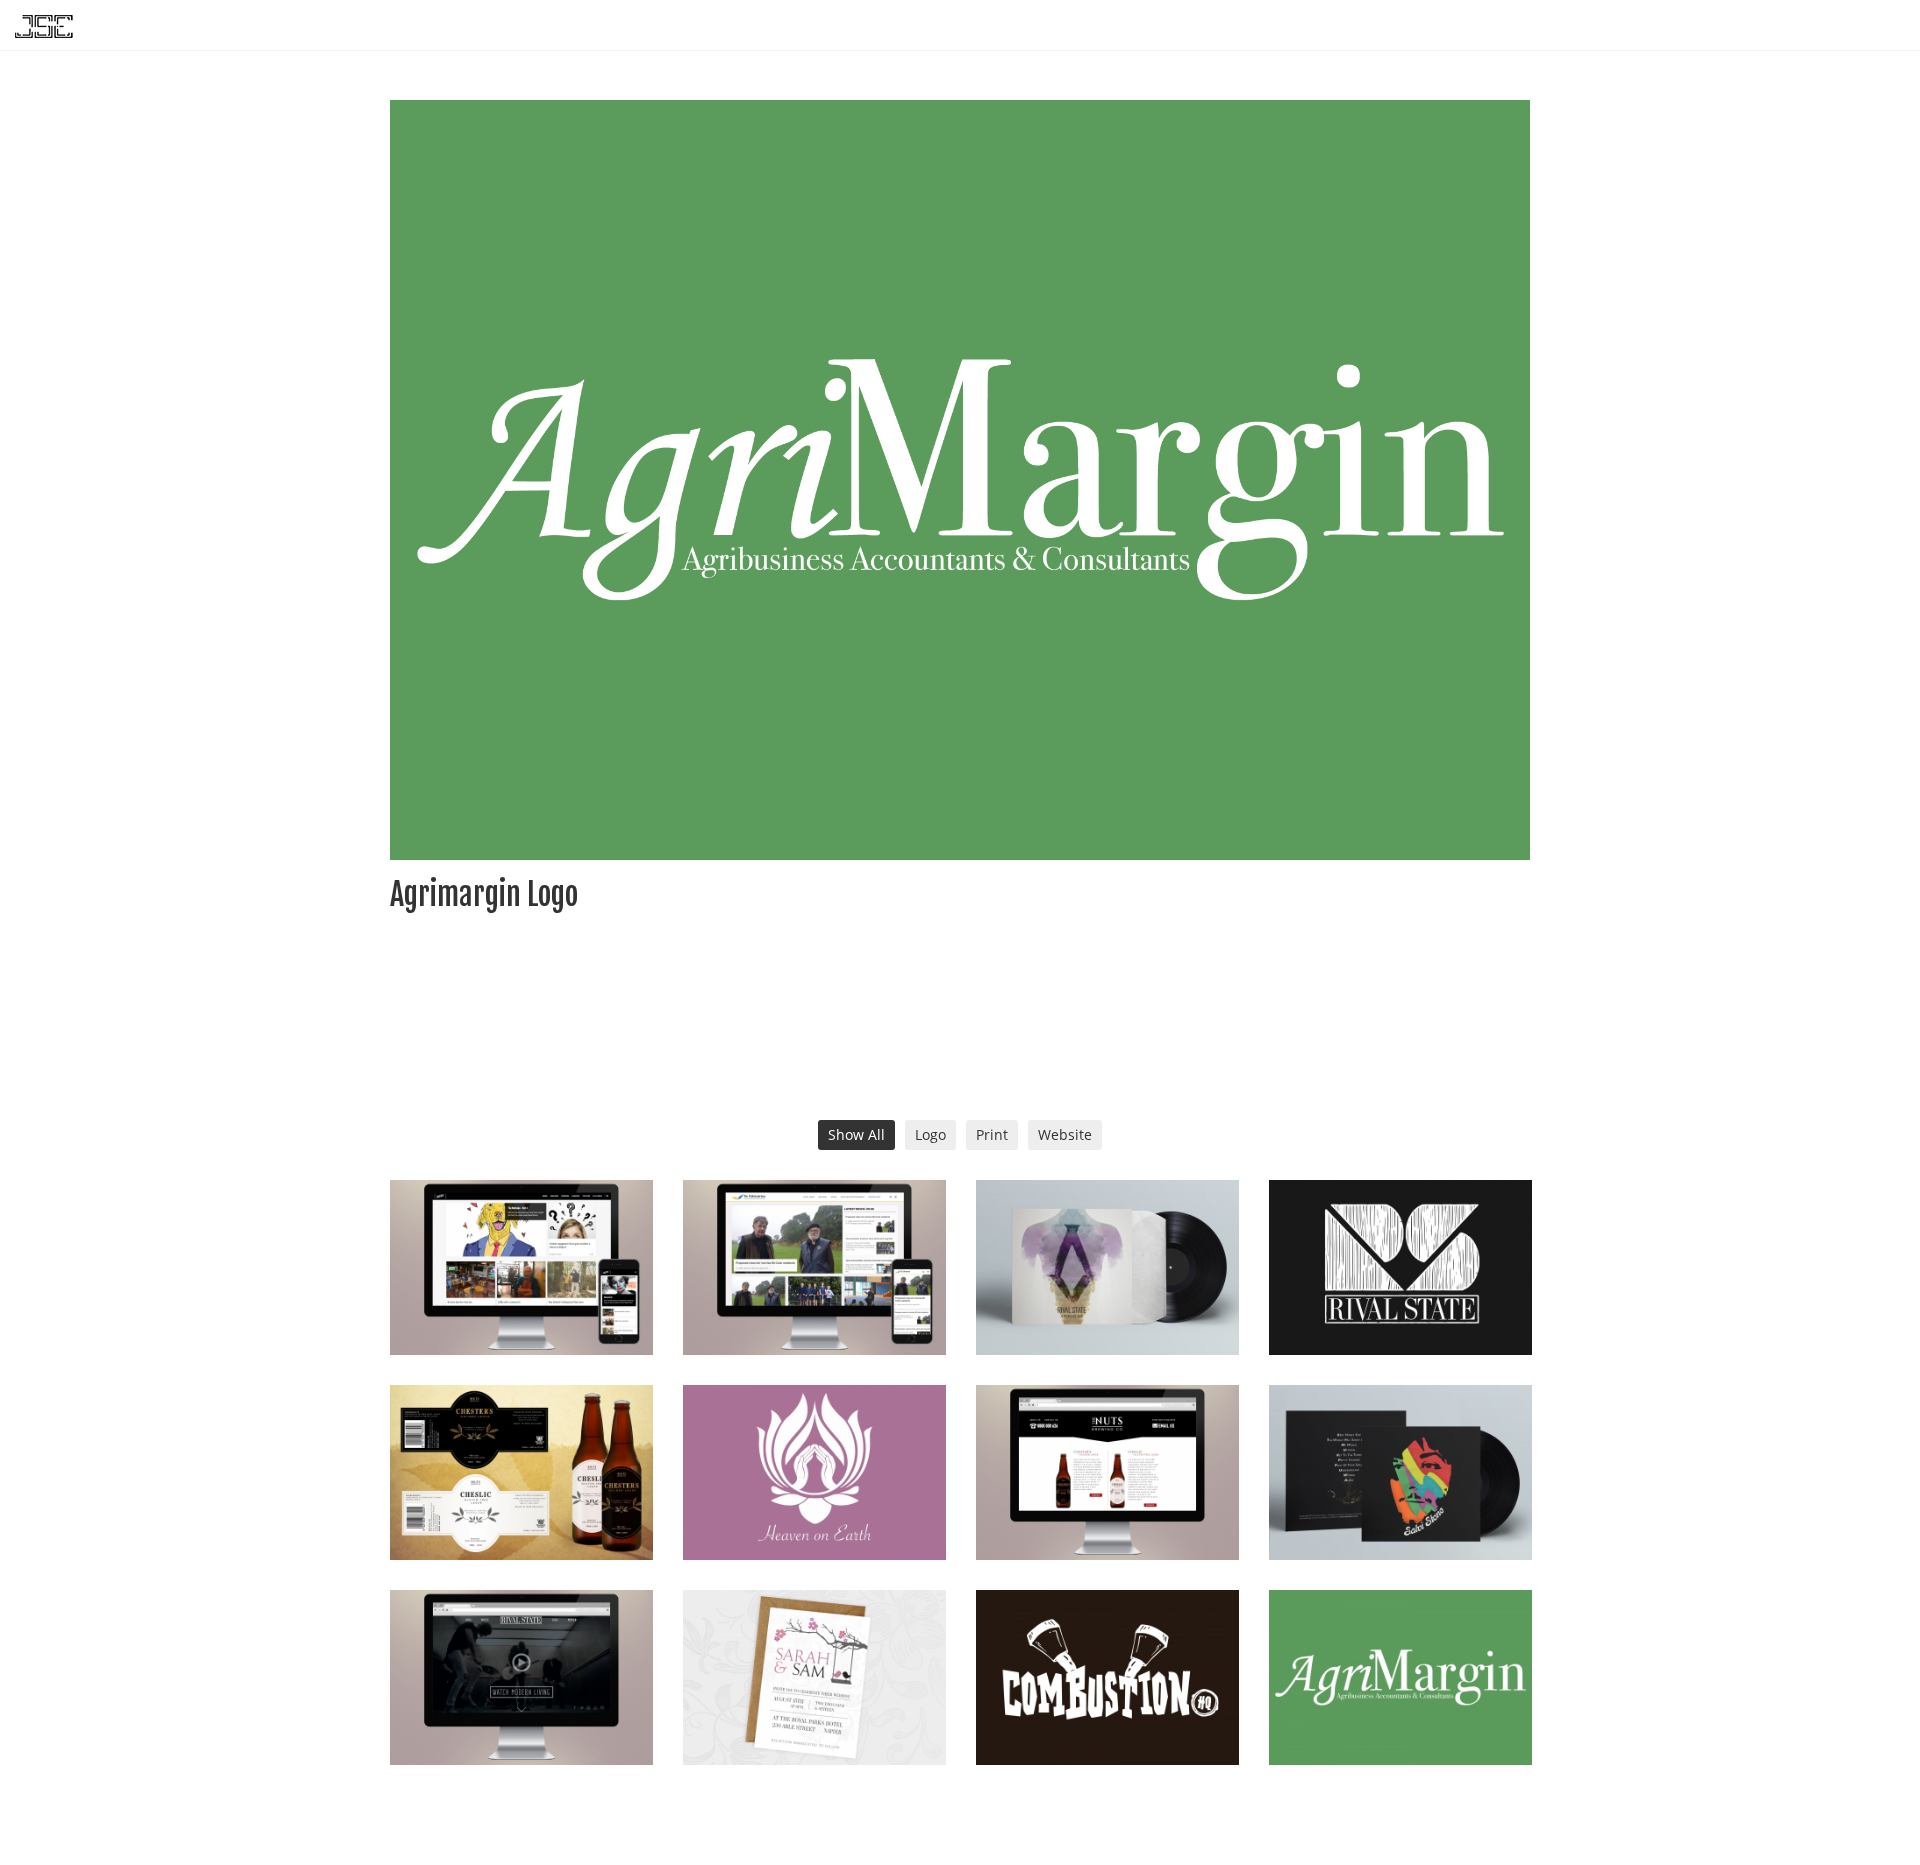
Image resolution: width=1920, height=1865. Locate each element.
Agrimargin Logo (1400, 1715)
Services (1653, 25)
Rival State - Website (521, 1715)
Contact (1881, 25)
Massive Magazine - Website (521, 1305)
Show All (856, 1134)
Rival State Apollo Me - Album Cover (1107, 1305)
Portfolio (1735, 25)
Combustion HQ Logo (1107, 1715)
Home (1585, 25)
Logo (930, 1134)
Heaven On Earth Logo (814, 1510)
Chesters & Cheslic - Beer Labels (521, 1510)
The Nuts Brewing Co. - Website (1107, 1510)
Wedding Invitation (814, 1715)
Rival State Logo (1400, 1305)
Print (992, 1134)
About (1810, 25)
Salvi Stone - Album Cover (1400, 1510)
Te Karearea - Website (814, 1305)
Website (1065, 1134)
